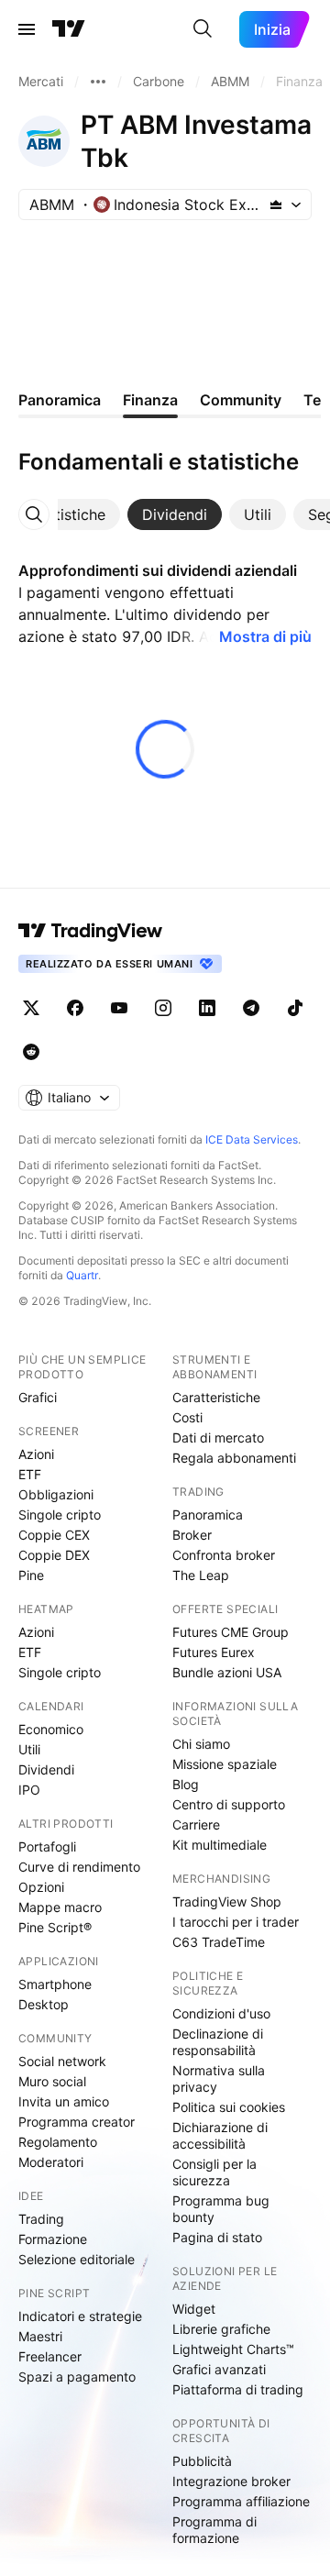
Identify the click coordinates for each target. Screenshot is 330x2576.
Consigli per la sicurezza (214, 2172)
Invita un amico (64, 2101)
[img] (276, 205)
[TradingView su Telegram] (251, 1008)
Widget (194, 2309)
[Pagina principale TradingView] (69, 29)
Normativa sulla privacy (219, 2078)
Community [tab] (241, 400)
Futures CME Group (231, 1632)
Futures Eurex (214, 1652)
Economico (51, 1729)
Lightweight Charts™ (233, 2349)
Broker (192, 1535)
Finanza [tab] (150, 400)
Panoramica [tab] (60, 400)
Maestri (40, 2336)
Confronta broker (224, 1555)
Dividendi (46, 1769)
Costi (187, 1417)
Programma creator (77, 2122)
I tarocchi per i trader (236, 1922)
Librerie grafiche (221, 2329)
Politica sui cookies (229, 2107)
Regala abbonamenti (234, 1458)
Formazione (53, 2239)
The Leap (201, 1575)
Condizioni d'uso (221, 2013)
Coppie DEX (54, 1555)
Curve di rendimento (79, 1867)
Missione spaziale (225, 1764)
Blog (186, 1784)
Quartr (82, 1275)
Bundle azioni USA (227, 1672)
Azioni (36, 1454)
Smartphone (55, 1984)
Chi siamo (201, 1744)
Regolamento (58, 2142)
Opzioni (41, 1887)
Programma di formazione (214, 2530)
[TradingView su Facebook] (75, 1008)
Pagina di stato (217, 2237)
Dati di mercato (218, 1437)
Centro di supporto (229, 1804)
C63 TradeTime (219, 1942)
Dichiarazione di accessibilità (220, 2135)
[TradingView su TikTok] (295, 1008)
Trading (41, 2219)
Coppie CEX (54, 1535)
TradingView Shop (227, 1902)
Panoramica (208, 1515)
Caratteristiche (216, 1397)
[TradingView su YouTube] (119, 1008)
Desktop (44, 2004)
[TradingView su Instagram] (163, 1008)
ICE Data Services (252, 1139)
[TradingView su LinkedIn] (207, 1008)
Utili (29, 1749)
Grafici (38, 1397)
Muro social (52, 2081)
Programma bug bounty (221, 2209)
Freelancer (50, 2356)
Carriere (196, 1824)
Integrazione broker (231, 2481)
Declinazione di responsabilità (218, 2042)
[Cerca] (203, 29)
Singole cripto (60, 1515)
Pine (31, 1575)
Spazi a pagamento (77, 2377)
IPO (29, 1790)
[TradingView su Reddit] (31, 1052)
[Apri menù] (27, 29)
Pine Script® (55, 1927)
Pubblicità (202, 2461)
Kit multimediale (220, 1845)
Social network (62, 2061)
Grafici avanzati (219, 2369)
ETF (30, 1474)
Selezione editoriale (77, 2259)
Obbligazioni (56, 1494)
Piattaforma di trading (238, 2389)
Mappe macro (60, 1907)
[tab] (69, 514)
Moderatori (51, 2162)
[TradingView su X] (31, 1008)
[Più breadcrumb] (98, 82)
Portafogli (47, 1846)
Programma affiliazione (241, 2501)
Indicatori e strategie (80, 2316)
